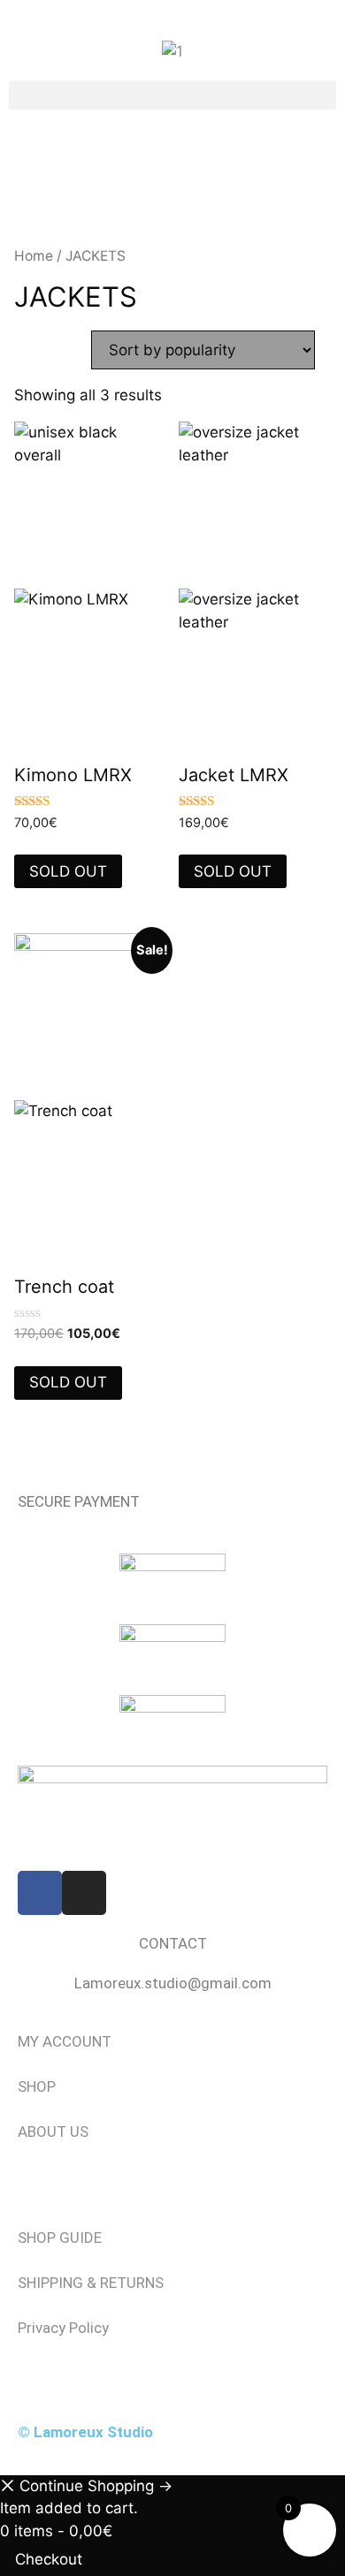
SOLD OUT (68, 871)
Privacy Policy (63, 2328)
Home (34, 256)
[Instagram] (84, 1893)
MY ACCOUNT (65, 2041)
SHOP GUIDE (60, 2238)
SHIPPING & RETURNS (91, 2283)
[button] (172, 95)
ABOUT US (53, 2131)
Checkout (49, 2559)
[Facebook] (40, 1893)
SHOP (37, 2086)
